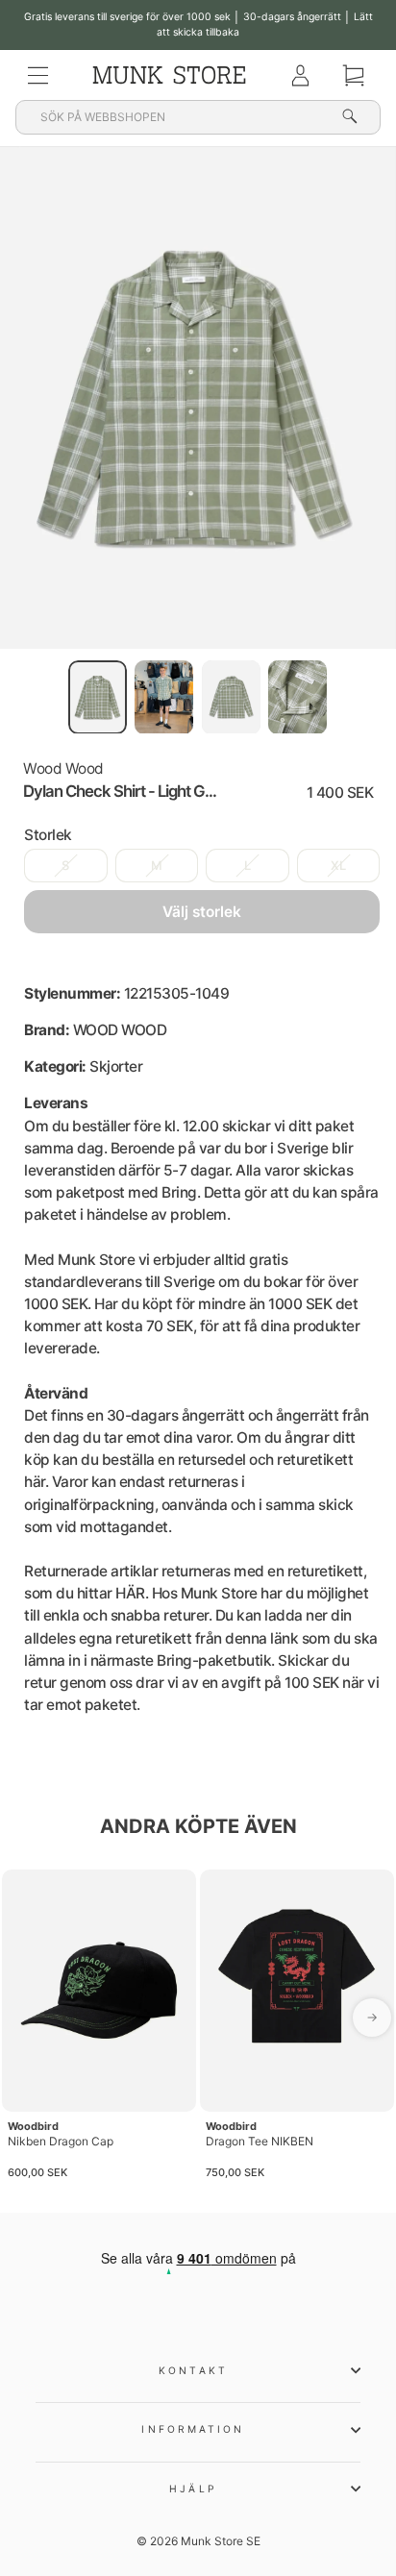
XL (338, 866)
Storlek (48, 835)
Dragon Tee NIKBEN (260, 2141)
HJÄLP (193, 2489)
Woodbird (33, 2126)
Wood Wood (63, 768)
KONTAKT (193, 2370)
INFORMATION (193, 2429)
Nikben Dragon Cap (61, 2141)
